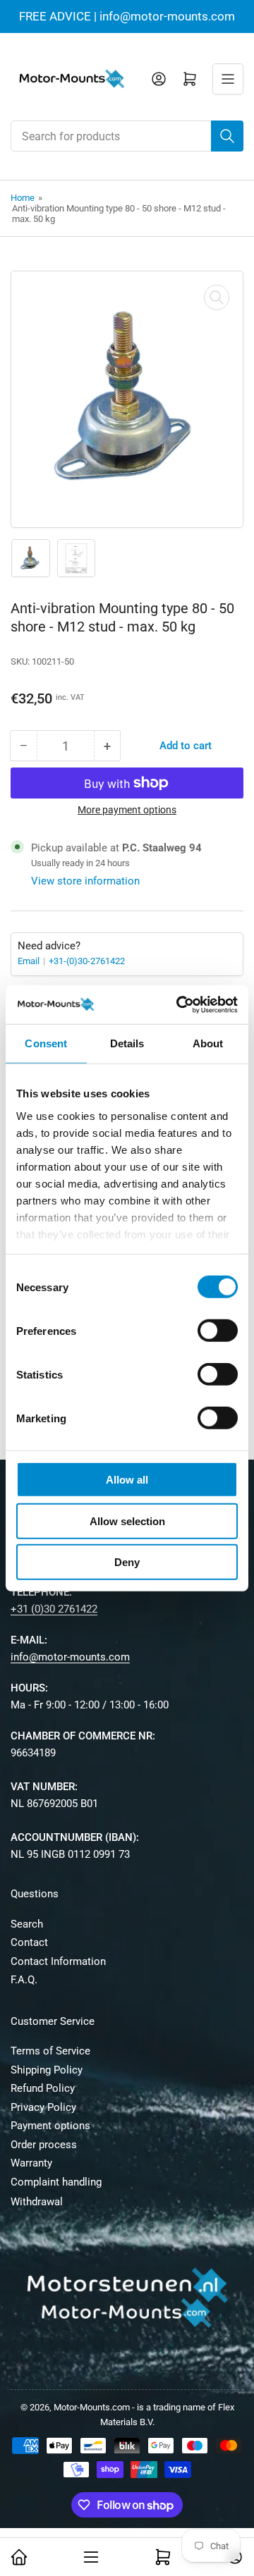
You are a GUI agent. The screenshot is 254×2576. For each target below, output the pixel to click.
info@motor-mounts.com (70, 1657)
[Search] (227, 136)
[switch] (218, 1331)
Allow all (127, 1480)
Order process (44, 2145)
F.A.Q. (24, 1980)
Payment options (50, 2126)
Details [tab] (127, 1043)
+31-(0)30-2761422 (87, 961)
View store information (85, 881)
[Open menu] (228, 79)
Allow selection (127, 1521)
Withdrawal (37, 2202)
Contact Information (58, 1961)
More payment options (127, 810)
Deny (127, 1562)
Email (30, 961)
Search (27, 1924)
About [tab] (208, 1043)
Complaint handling (56, 2182)
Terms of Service (50, 2051)
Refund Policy (43, 2088)
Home (23, 198)
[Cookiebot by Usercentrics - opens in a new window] (179, 1004)
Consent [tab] (46, 1043)
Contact (29, 1942)
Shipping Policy (47, 2070)
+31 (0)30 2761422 (54, 1609)
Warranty (31, 2163)
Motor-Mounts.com (92, 2407)
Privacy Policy (43, 2107)
